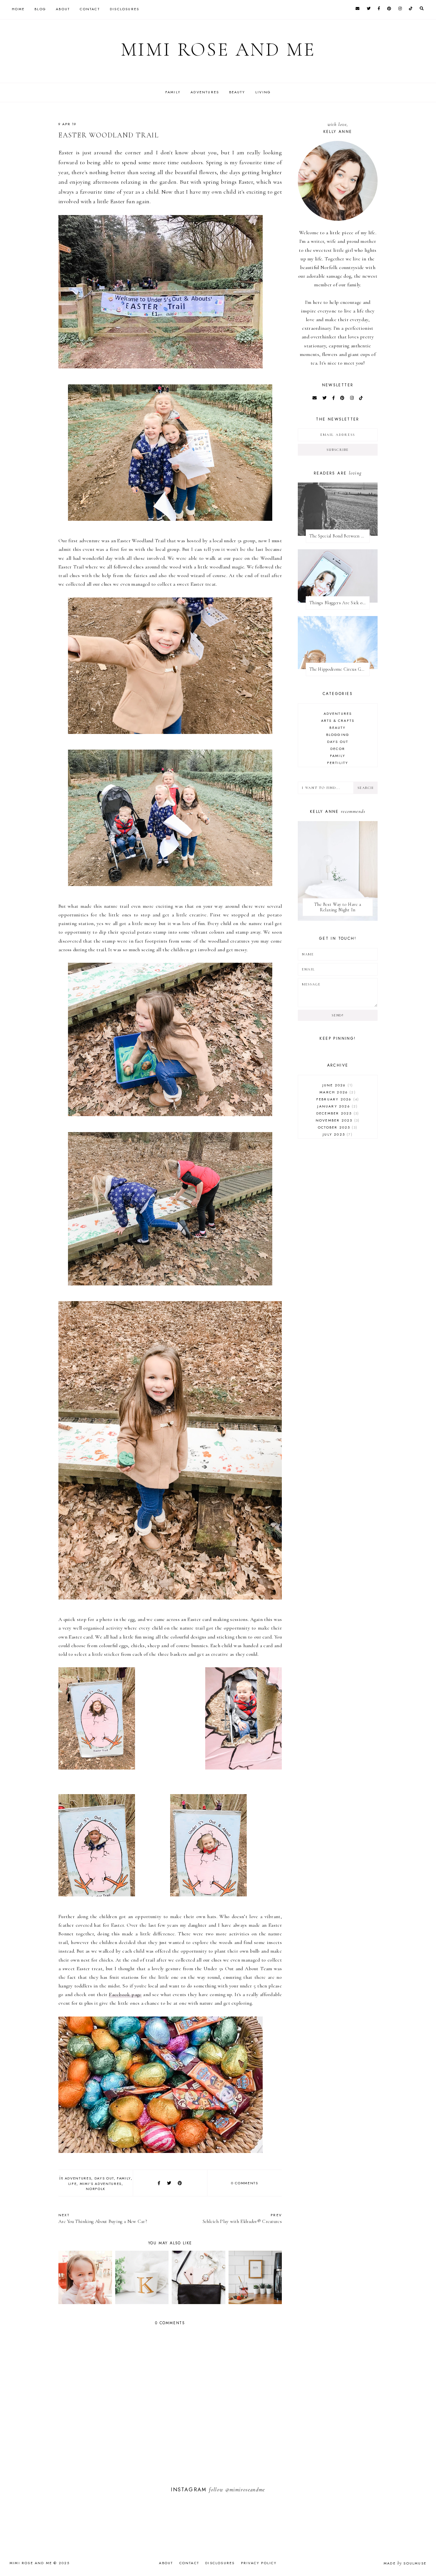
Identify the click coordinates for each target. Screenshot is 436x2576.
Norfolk (96, 2189)
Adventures (205, 92)
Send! (338, 1015)
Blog (40, 9)
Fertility (338, 763)
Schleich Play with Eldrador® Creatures (242, 2218)
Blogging (338, 735)
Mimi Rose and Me (218, 50)
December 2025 (337, 1113)
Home (18, 9)
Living (263, 92)
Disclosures (124, 9)
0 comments (245, 2183)
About (63, 9)
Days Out (104, 2178)
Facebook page (125, 1994)
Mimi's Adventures (101, 2184)
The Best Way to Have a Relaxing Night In (338, 907)
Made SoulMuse (405, 2563)
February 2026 (337, 1099)
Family (173, 92)
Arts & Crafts (338, 721)
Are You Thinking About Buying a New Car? (103, 2218)
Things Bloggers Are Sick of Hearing (339, 603)
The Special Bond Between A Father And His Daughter (339, 536)
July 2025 (337, 1134)
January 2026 (337, 1106)
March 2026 (337, 1092)
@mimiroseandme (245, 2490)
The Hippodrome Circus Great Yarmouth (339, 669)
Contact (90, 9)
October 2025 (337, 1127)
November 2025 (337, 1120)
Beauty (237, 92)
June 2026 (337, 1085)
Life (73, 2184)
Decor (338, 749)
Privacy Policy (259, 2563)
